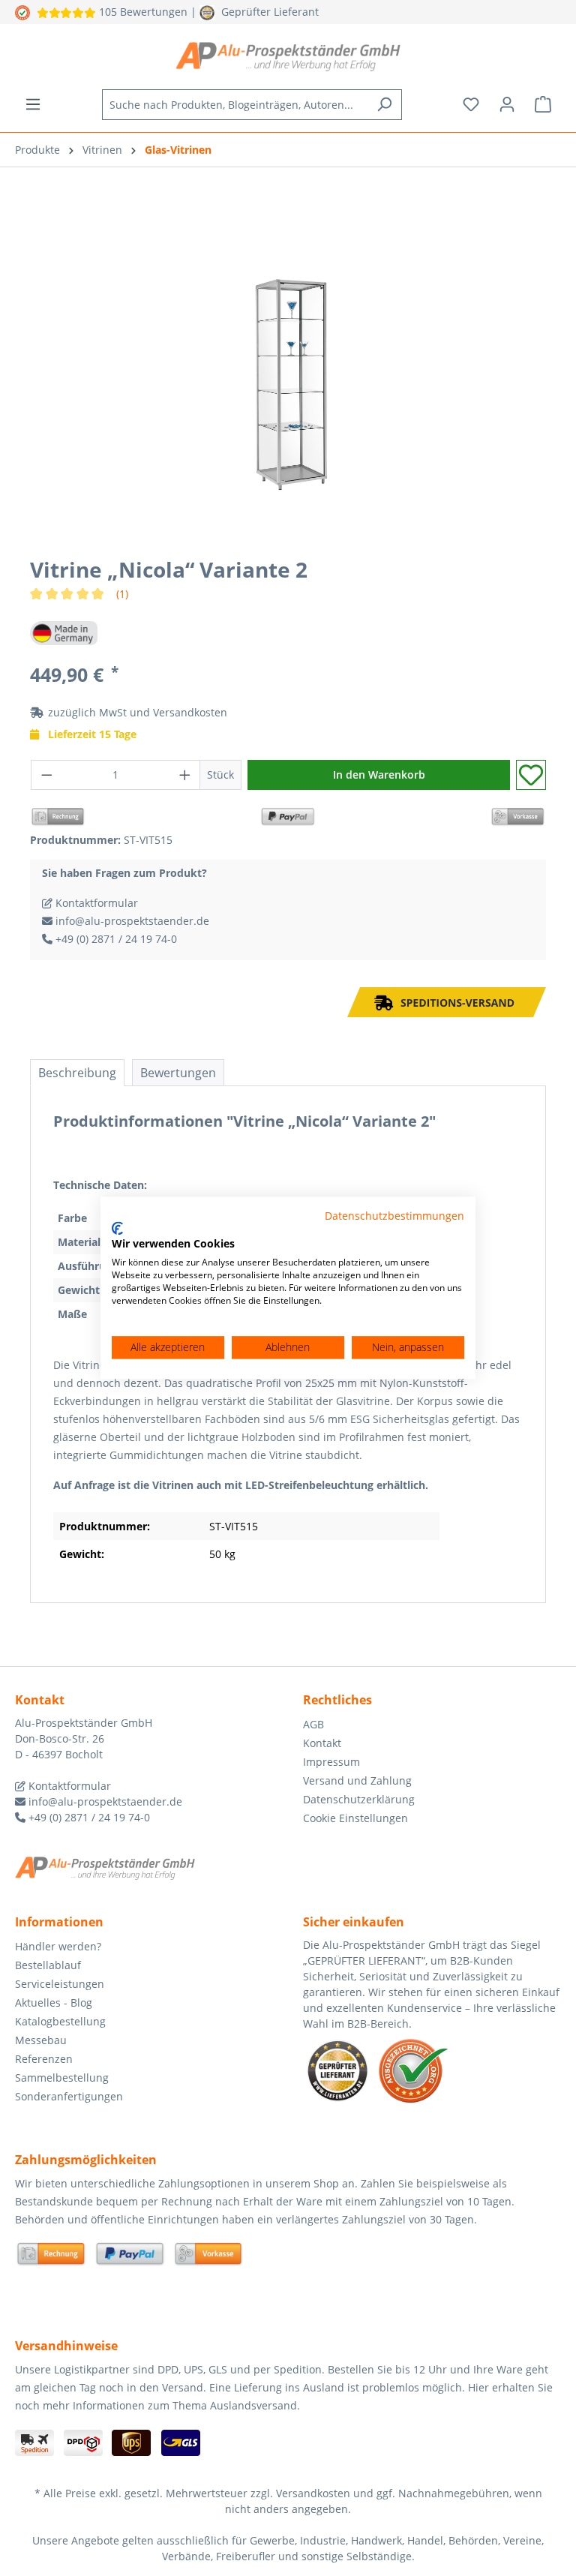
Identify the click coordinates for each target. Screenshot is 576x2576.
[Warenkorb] (543, 104)
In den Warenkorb (379, 775)
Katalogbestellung (60, 2021)
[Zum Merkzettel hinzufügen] (531, 775)
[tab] (77, 1073)
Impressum (331, 1762)
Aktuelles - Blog (54, 2003)
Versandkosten (190, 712)
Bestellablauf (48, 1965)
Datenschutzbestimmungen (394, 1216)
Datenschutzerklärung (359, 1799)
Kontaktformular (95, 903)
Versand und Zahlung (357, 1780)
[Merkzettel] (471, 104)
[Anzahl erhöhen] (185, 775)
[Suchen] (384, 105)
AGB (313, 1724)
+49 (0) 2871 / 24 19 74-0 (115, 939)
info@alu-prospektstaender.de (131, 921)
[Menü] (33, 104)
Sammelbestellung (62, 2078)
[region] (288, 383)
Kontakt (322, 1743)
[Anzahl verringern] (46, 775)
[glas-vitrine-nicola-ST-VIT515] (288, 382)
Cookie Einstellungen (355, 1818)
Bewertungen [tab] (178, 1073)
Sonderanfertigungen (69, 2096)
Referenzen (44, 2059)
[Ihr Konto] (507, 104)
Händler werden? (58, 1946)
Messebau (41, 2040)
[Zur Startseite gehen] (288, 56)
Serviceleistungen (60, 1984)
